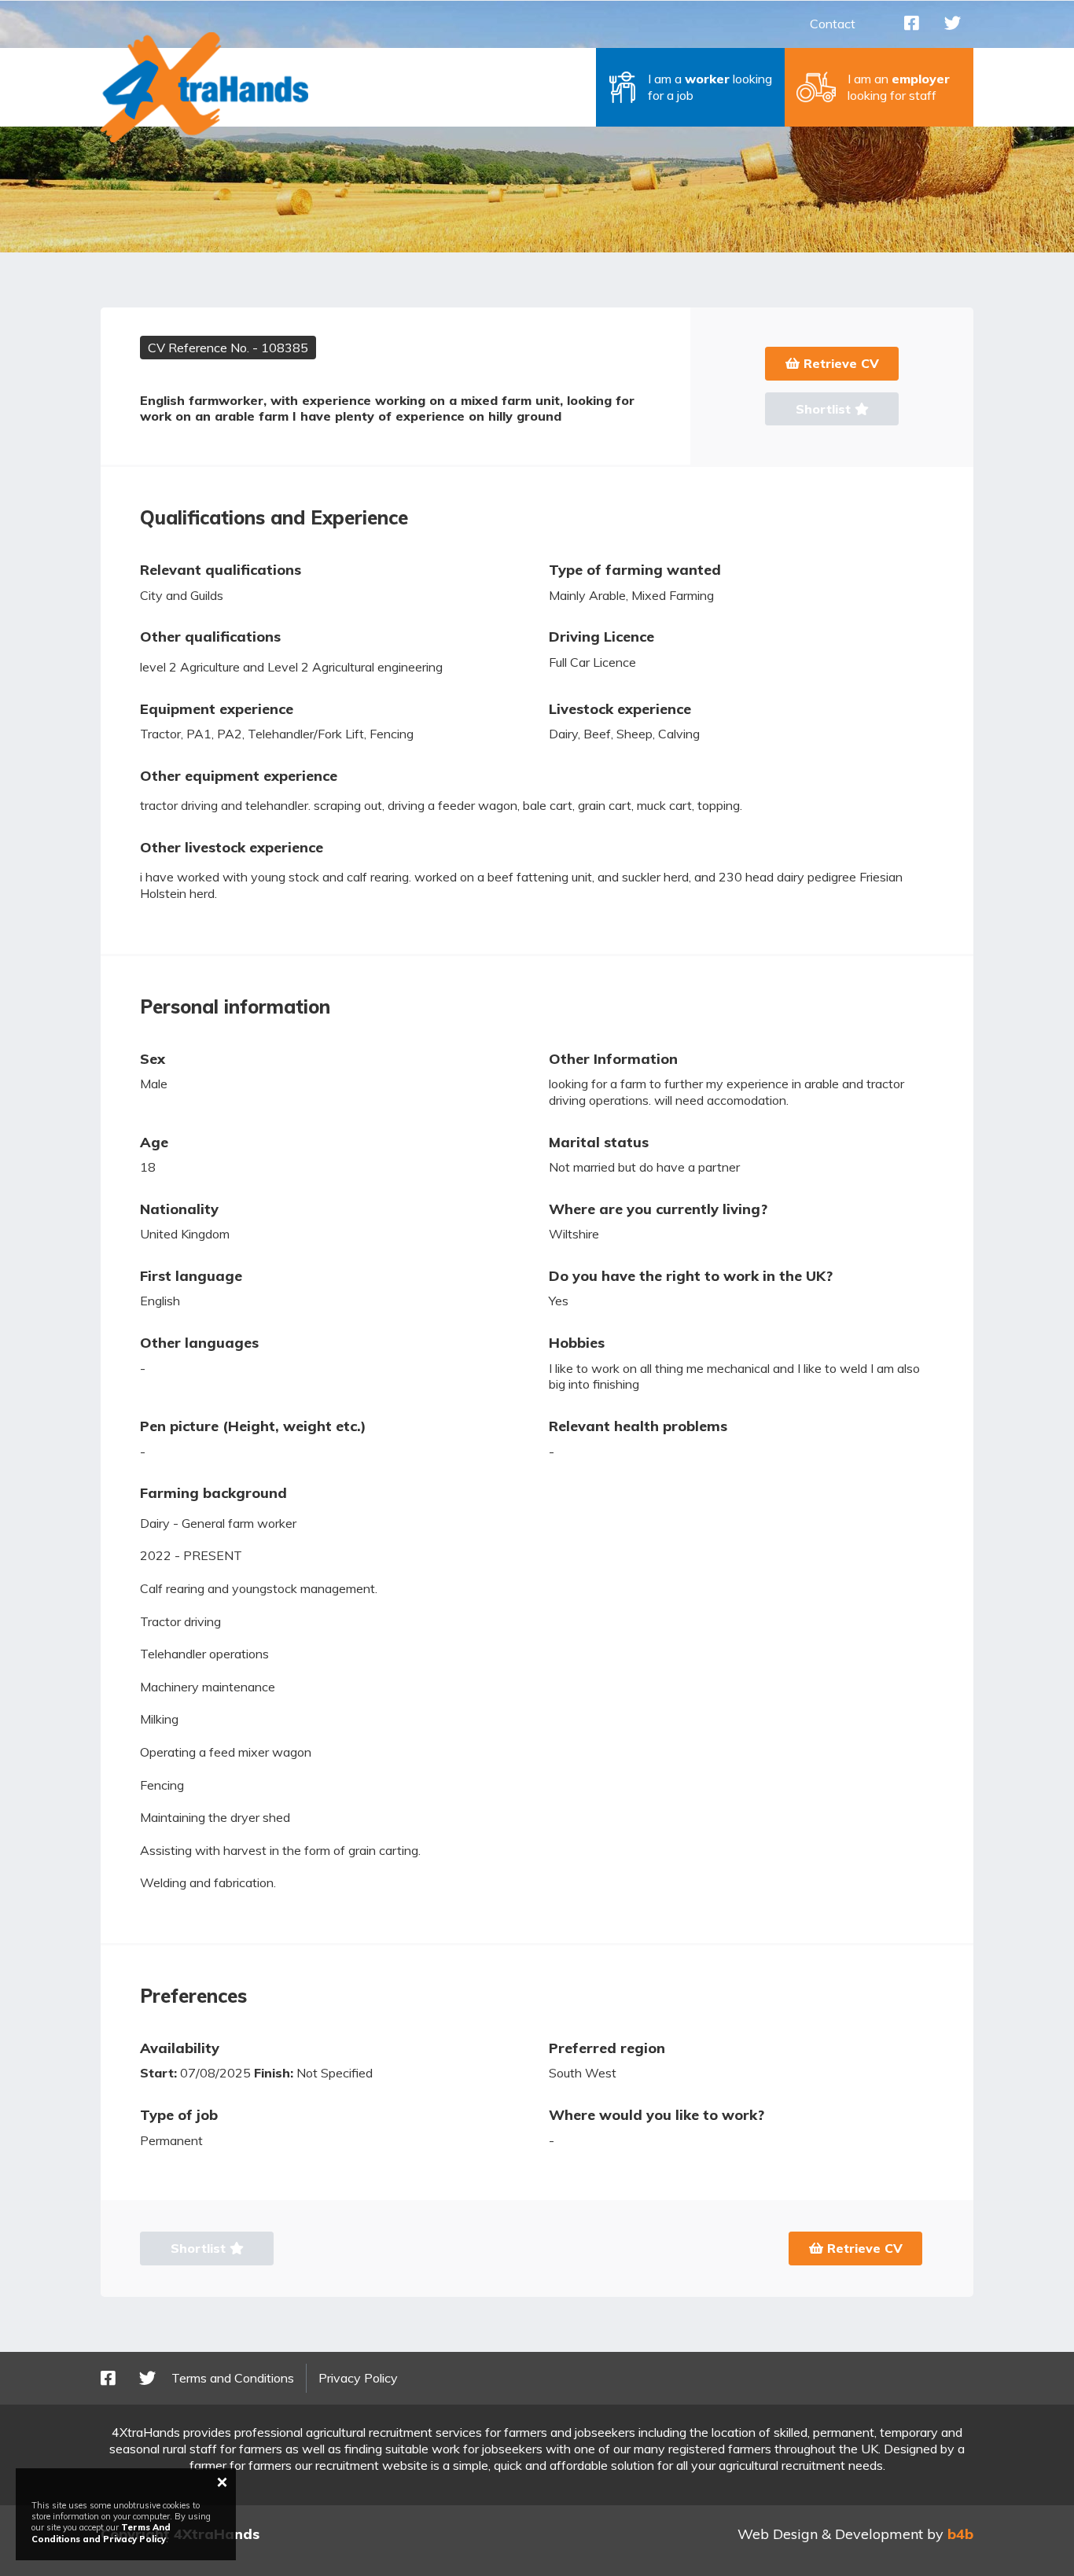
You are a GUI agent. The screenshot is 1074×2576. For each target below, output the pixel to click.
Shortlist (825, 409)
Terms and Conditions (233, 2378)
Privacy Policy (358, 2378)
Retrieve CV (839, 363)
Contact (833, 24)
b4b (960, 2534)
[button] (690, 87)
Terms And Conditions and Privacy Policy (101, 2533)
